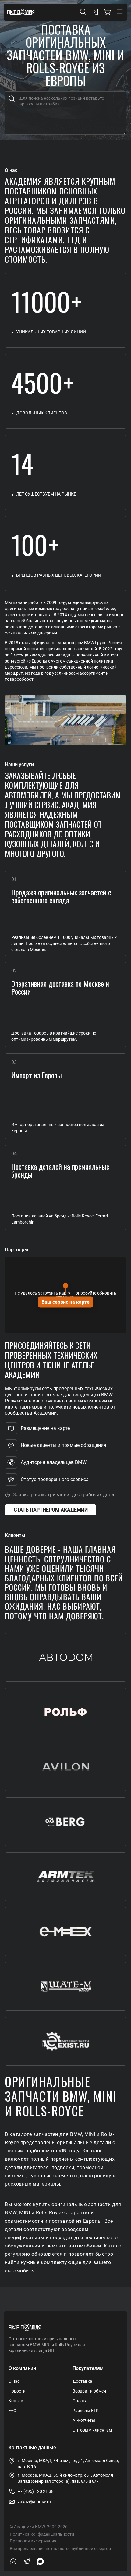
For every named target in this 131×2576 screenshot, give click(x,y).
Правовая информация (33, 2541)
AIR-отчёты (84, 2420)
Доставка (82, 2381)
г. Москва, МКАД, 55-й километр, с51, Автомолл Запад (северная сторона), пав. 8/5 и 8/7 (65, 2478)
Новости (17, 2391)
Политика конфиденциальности (42, 2534)
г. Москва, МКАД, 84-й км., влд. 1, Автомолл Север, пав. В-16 (68, 2464)
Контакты (19, 2401)
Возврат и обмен (89, 2391)
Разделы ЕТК (86, 2411)
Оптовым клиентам (92, 2430)
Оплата (80, 2401)
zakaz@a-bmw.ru (34, 2502)
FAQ (12, 2411)
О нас (14, 2381)
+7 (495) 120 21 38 (36, 2491)
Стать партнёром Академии (51, 1510)
